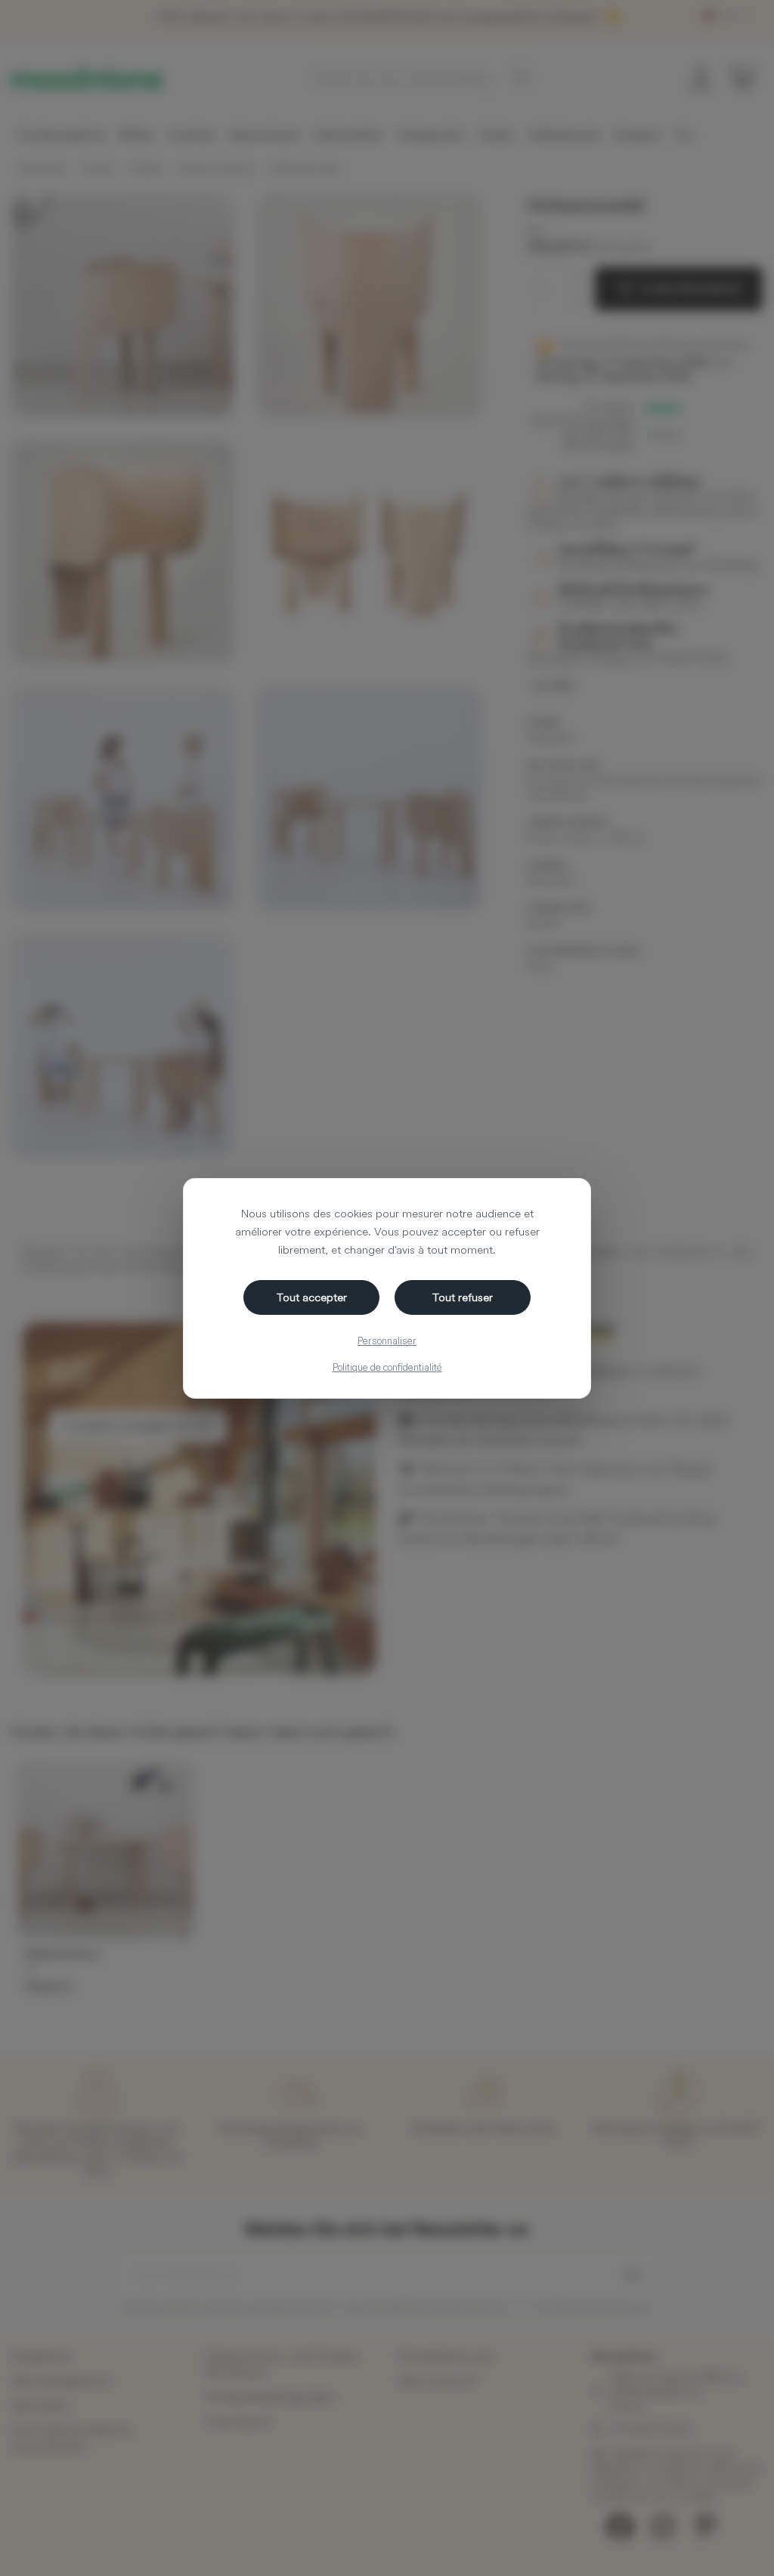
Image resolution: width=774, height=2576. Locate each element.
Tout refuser (463, 1297)
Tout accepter (312, 1297)
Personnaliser (387, 1341)
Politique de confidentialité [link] (387, 1367)
